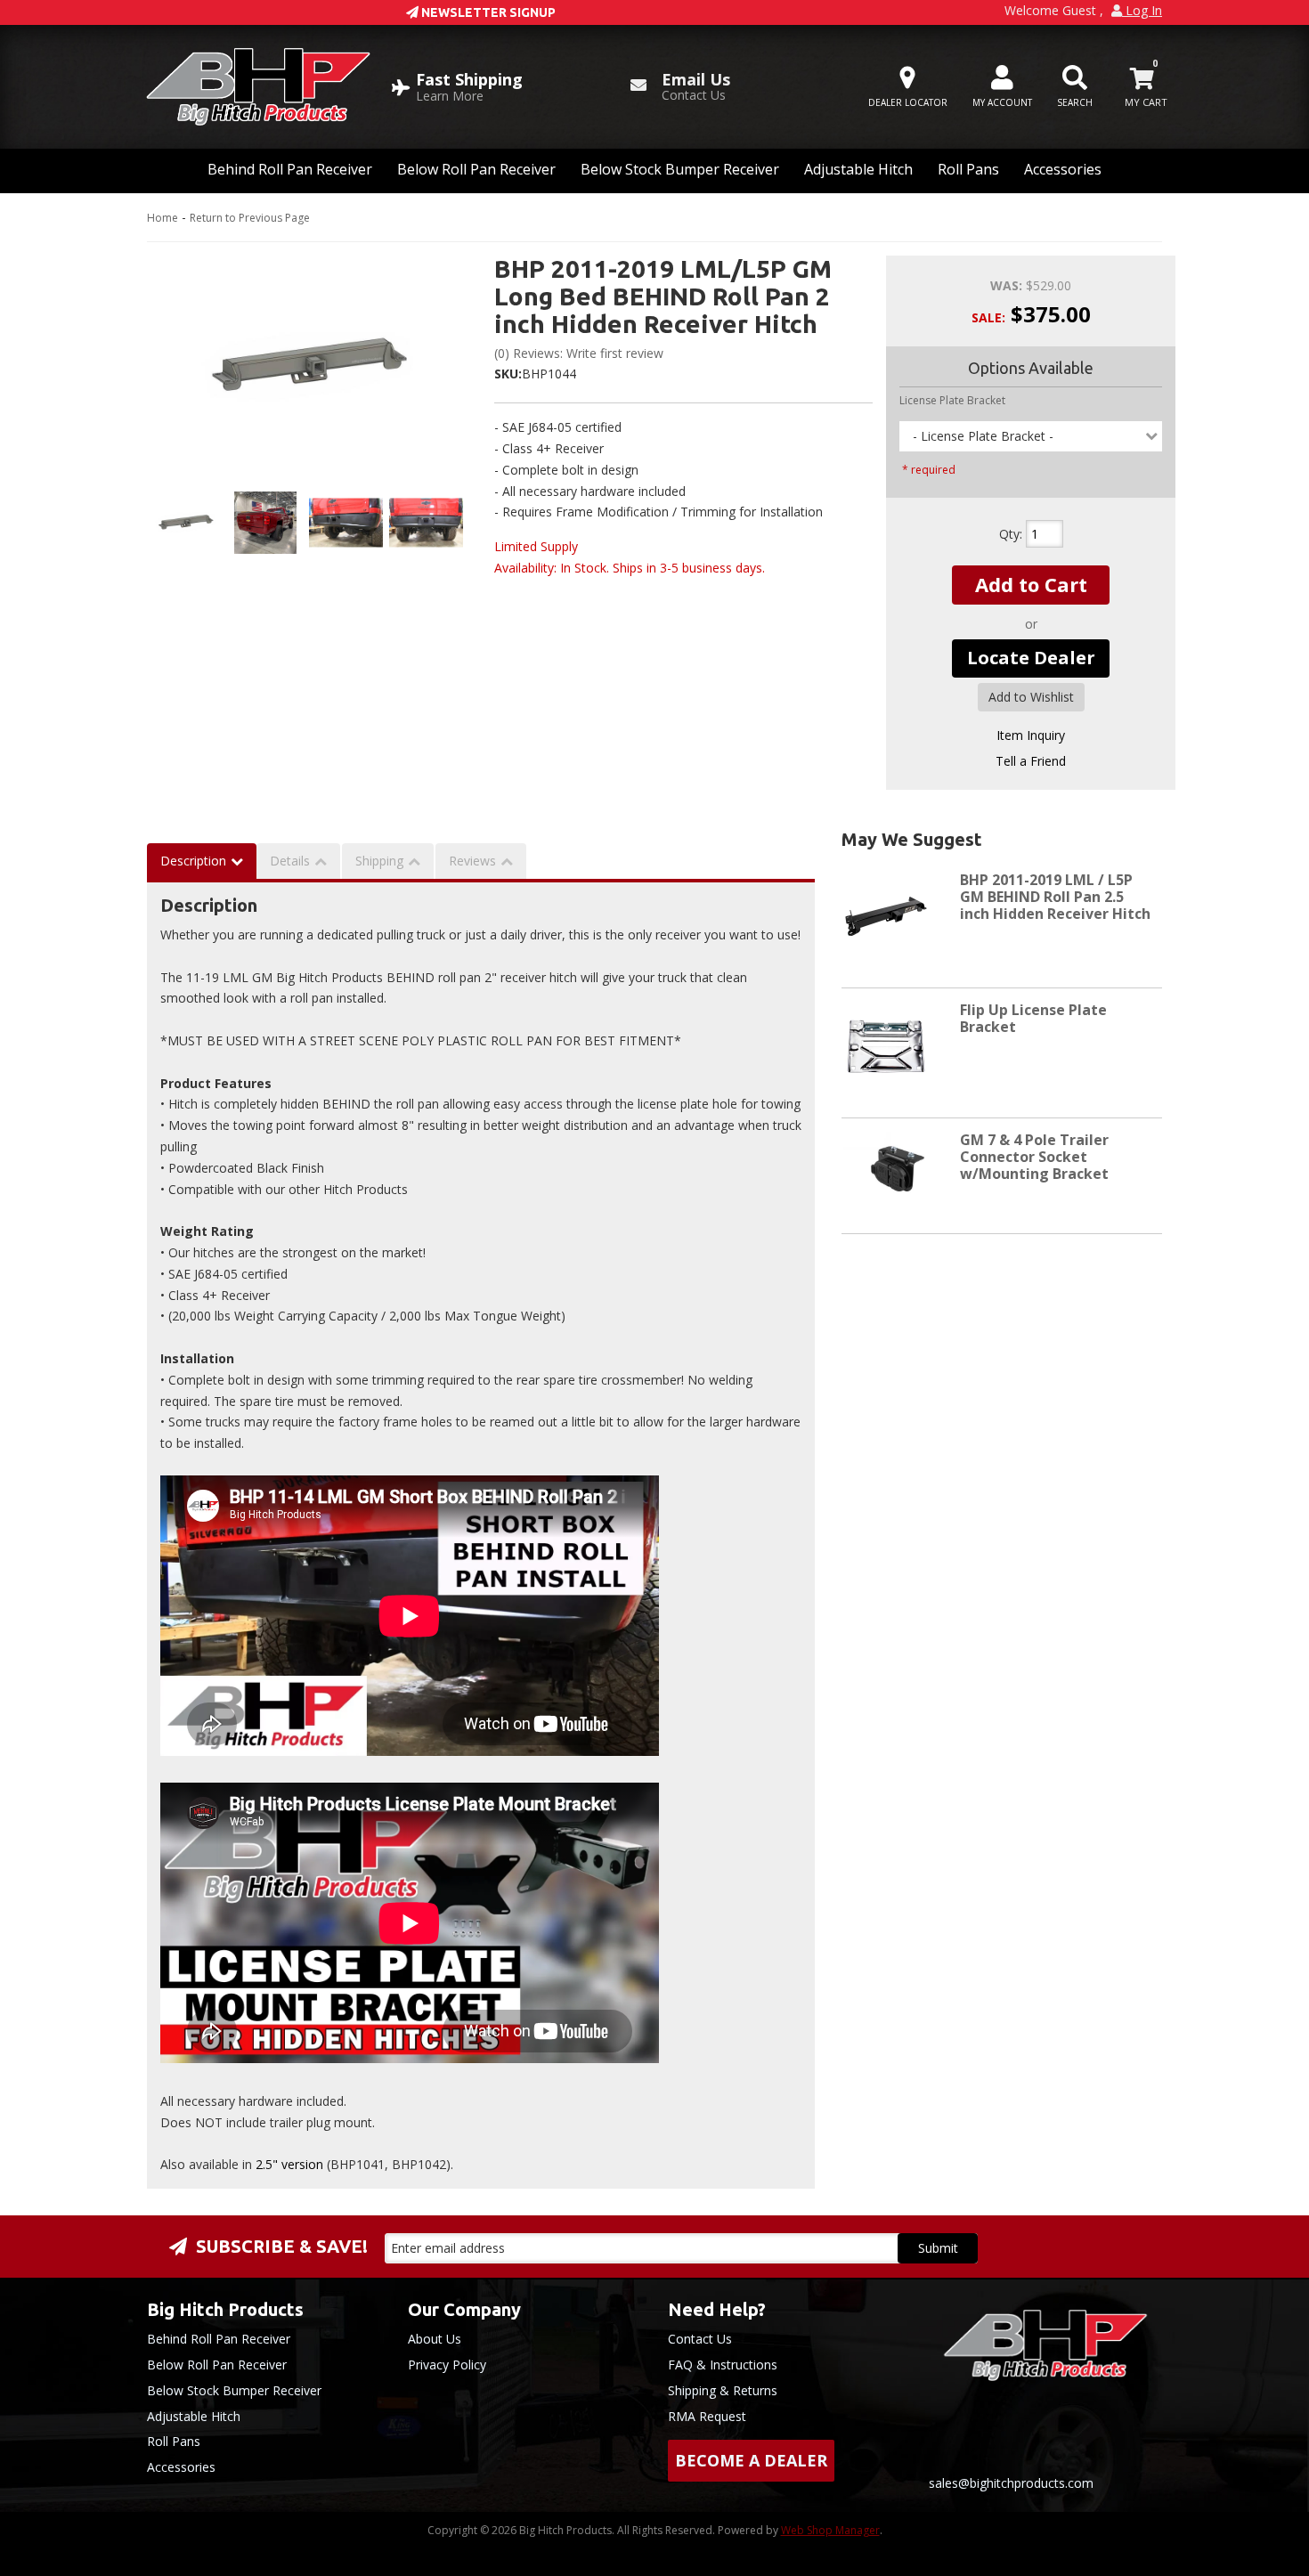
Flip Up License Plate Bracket (1033, 1018)
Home (163, 218)
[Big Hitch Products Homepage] (258, 87)
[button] (1075, 87)
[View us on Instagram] (1185, 2436)
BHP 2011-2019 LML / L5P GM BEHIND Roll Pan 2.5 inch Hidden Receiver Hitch (1055, 897)
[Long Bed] (307, 367)
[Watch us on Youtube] (1121, 2436)
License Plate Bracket (952, 400)
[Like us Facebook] (1057, 2436)
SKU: (508, 374)
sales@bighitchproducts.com (1011, 2483)
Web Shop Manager (830, 2530)
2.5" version (289, 2164)
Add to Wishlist (1031, 697)
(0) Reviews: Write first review (579, 353)
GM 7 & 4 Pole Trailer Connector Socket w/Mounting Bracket (1034, 1157)
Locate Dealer (1031, 658)
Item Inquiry (1031, 735)
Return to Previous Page (250, 218)
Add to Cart (1031, 584)
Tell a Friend (1031, 761)
